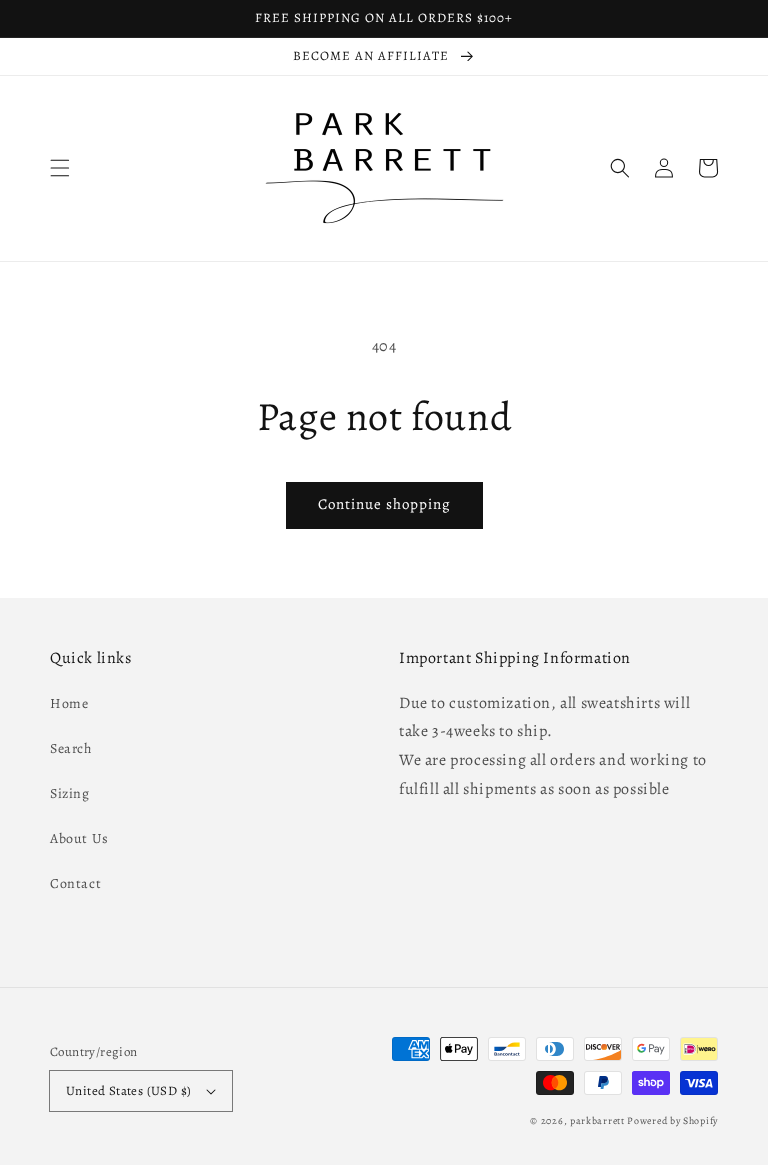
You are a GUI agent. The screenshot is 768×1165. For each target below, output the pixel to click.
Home (69, 703)
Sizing (70, 793)
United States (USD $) (128, 1090)
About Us (79, 838)
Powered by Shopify (672, 1120)
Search (71, 748)
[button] (60, 168)
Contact (75, 883)
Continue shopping (384, 504)
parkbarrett (597, 1120)
